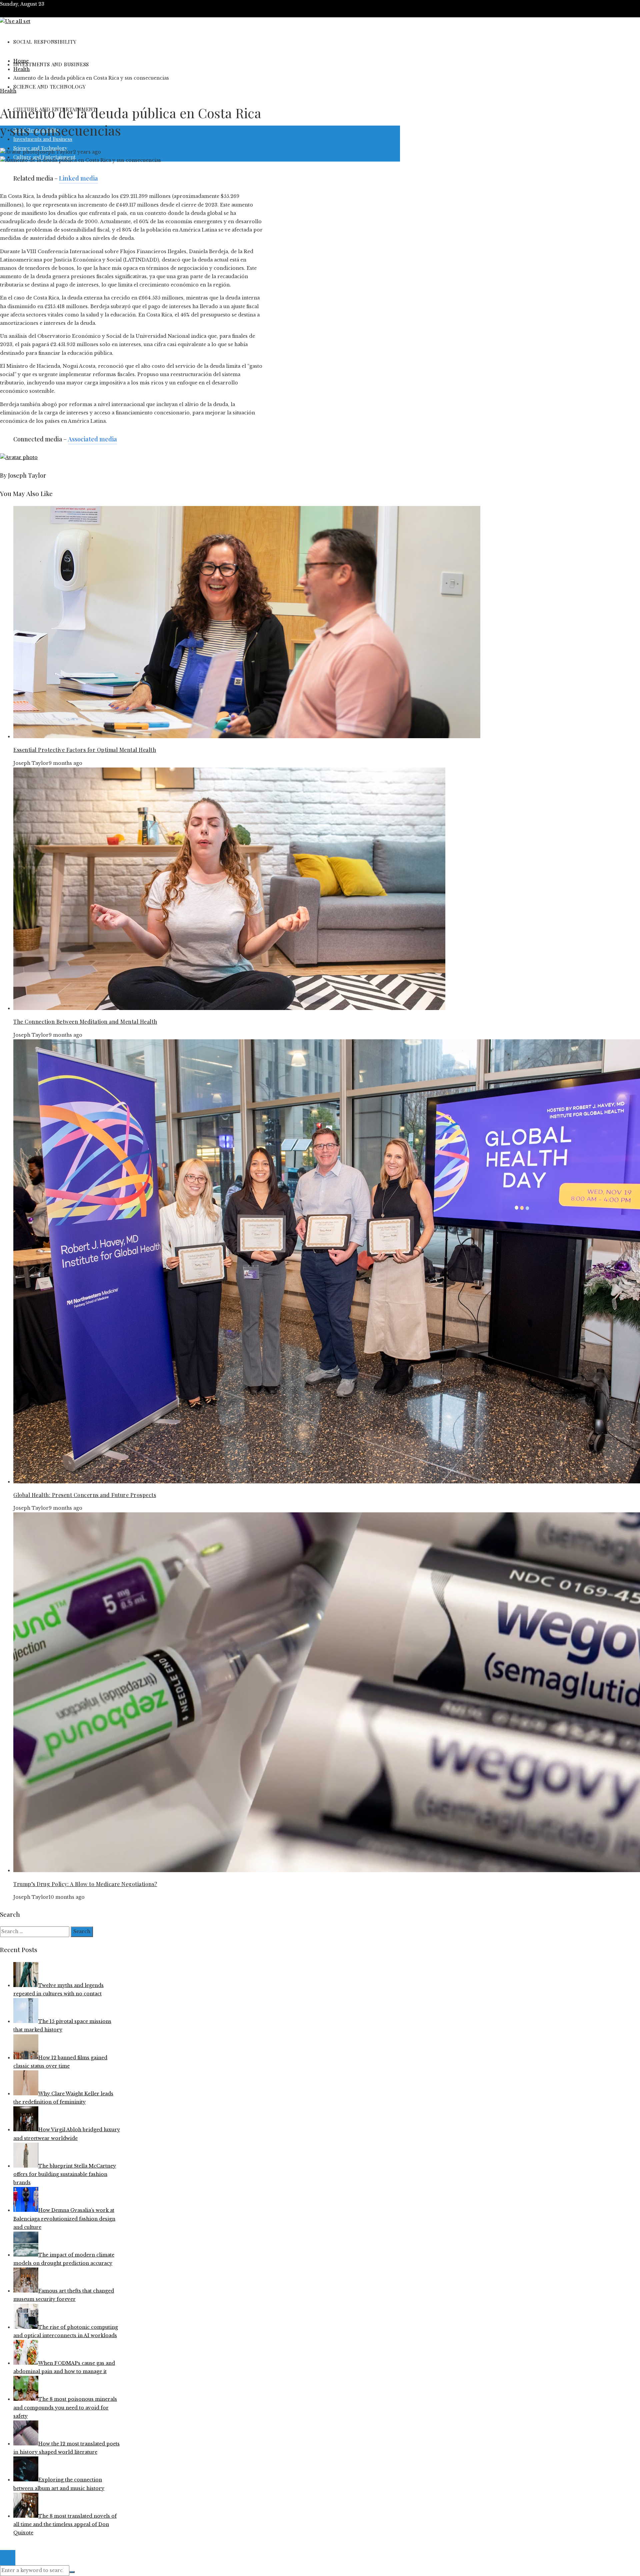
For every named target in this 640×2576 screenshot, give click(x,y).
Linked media (78, 178)
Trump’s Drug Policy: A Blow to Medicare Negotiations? (85, 1884)
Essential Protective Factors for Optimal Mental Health (85, 750)
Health (8, 91)
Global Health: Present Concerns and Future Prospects (85, 1495)
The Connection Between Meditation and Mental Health (85, 1022)
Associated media (92, 439)
